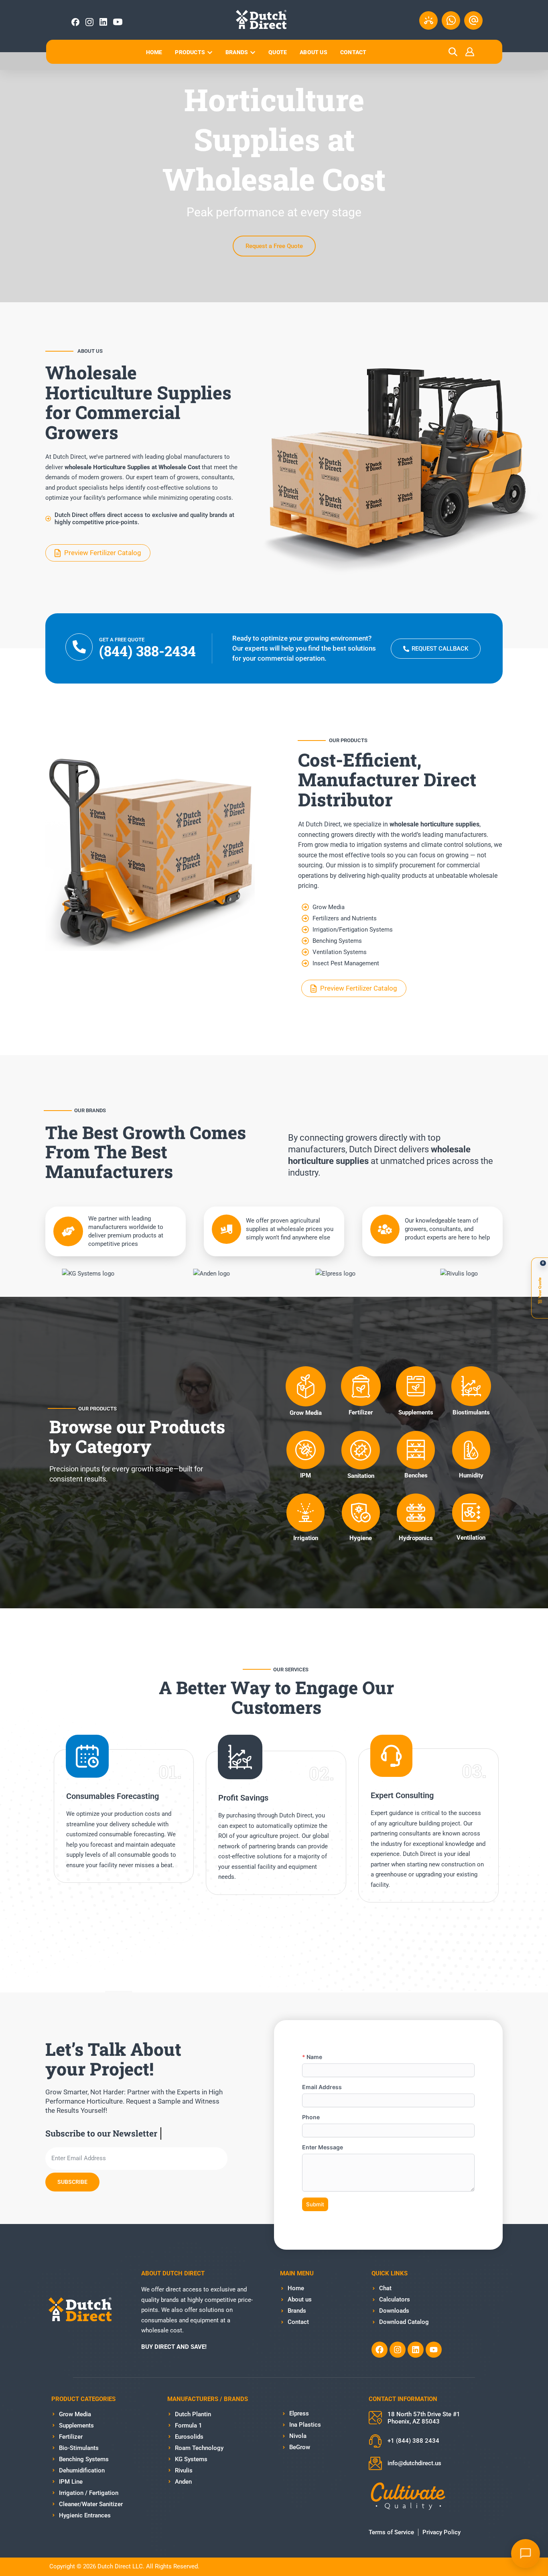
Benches (416, 1475)
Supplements (416, 1412)
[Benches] (416, 1450)
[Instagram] (398, 2350)
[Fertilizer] (361, 1386)
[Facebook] (380, 2350)
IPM (305, 1475)
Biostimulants (471, 1412)
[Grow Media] (306, 1386)
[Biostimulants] (471, 1386)
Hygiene (361, 1538)
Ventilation (471, 1538)
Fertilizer (361, 1412)
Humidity (471, 1475)
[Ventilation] (471, 1512)
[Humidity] (471, 1450)
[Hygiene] (361, 1513)
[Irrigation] (305, 1513)
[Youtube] (434, 2350)
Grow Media (306, 1413)
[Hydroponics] (416, 1513)
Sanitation (361, 1476)
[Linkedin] (416, 2350)
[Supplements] (416, 1386)
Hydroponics (416, 1538)
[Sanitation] (361, 1450)
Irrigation (306, 1538)
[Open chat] (526, 2554)
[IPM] (305, 1450)
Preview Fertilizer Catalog (103, 553)
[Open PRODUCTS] (210, 52)
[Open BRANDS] (253, 52)
